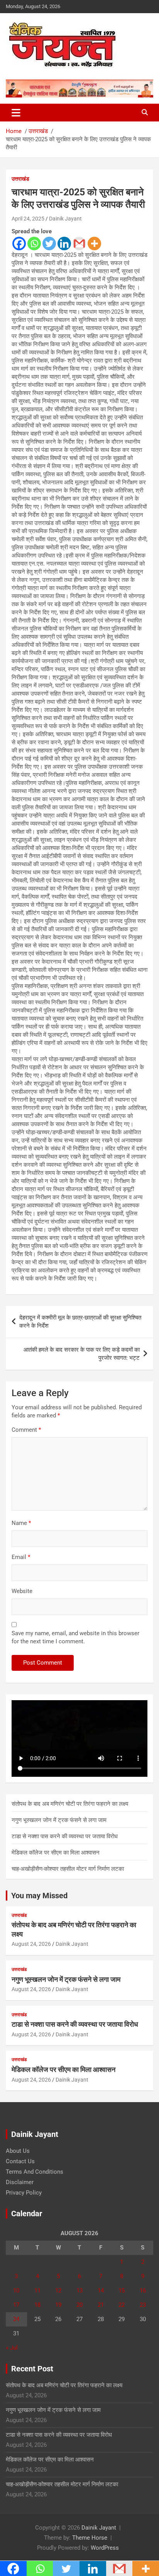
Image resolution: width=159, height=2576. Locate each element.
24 (16, 2319)
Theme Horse (90, 2538)
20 (79, 2305)
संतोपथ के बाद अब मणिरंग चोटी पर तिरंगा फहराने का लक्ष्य (70, 1804)
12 (58, 2291)
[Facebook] (19, 244)
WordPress (105, 2548)
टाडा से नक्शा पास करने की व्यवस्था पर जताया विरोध (65, 1836)
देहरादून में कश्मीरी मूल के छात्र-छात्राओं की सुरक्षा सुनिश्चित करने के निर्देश (80, 1322)
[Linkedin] (64, 244)
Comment (26, 1430)
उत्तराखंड (20, 179)
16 (143, 2291)
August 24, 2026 (31, 1944)
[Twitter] (49, 244)
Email (21, 1557)
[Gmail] (79, 244)
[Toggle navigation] (16, 113)
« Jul (12, 2348)
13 (79, 2291)
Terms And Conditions (35, 2172)
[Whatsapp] (34, 244)
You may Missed (39, 1896)
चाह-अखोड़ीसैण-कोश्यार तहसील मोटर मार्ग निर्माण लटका (68, 1869)
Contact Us (20, 2161)
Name (21, 1523)
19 (58, 2305)
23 (143, 2305)
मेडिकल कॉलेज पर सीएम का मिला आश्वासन (56, 1853)
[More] (94, 244)
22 (122, 2305)
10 (16, 2291)
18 (37, 2305)
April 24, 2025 (28, 219)
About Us (18, 2151)
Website (22, 1591)
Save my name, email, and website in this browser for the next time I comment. (75, 1637)
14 (101, 2291)
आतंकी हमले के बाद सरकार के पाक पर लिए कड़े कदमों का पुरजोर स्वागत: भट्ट (82, 1354)
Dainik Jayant (65, 219)
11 (37, 2291)
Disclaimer (20, 2182)
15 (122, 2291)
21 (101, 2305)
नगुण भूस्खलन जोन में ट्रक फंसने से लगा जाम (59, 1820)
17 (16, 2305)
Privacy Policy (24, 2193)
